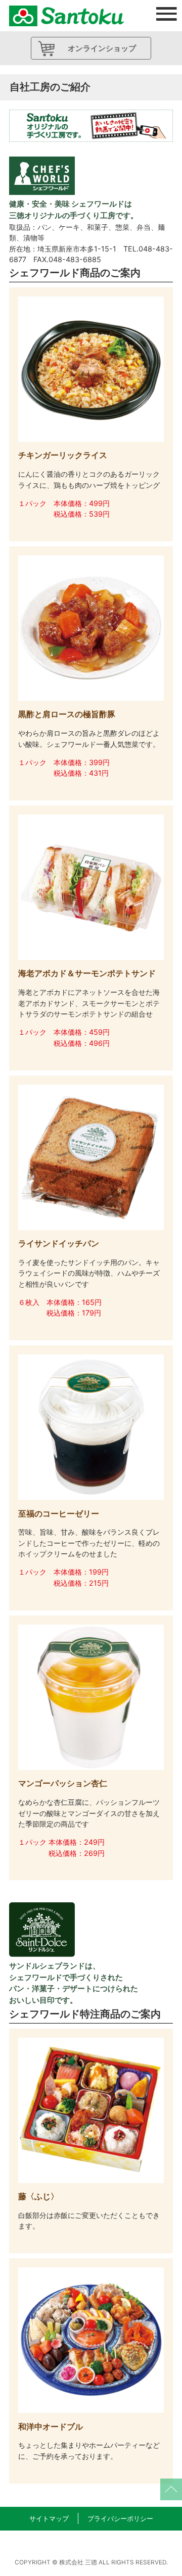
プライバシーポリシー (120, 2519)
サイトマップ (49, 2519)
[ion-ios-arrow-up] (171, 2489)
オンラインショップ (102, 48)
